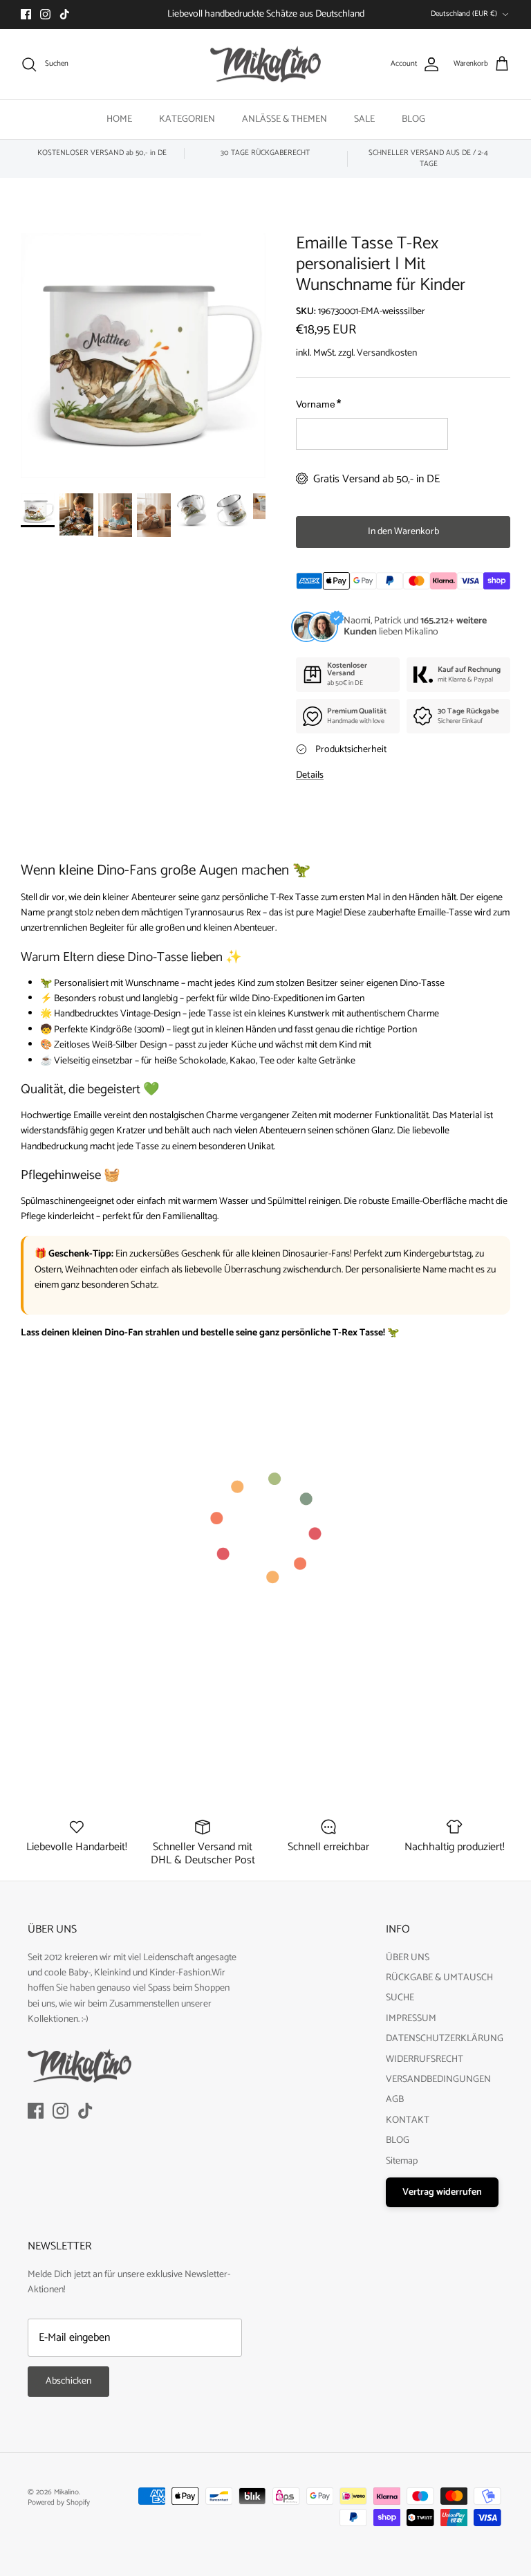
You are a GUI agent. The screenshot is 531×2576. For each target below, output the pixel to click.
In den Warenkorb (403, 532)
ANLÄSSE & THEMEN (285, 119)
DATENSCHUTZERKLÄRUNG (445, 2039)
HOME (119, 119)
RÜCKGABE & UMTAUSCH (439, 1978)
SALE (364, 119)
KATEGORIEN (187, 119)
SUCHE (400, 1998)
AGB (395, 2100)
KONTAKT (408, 2120)
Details (310, 775)
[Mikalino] (265, 64)
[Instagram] (45, 14)
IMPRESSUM (411, 2019)
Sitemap (402, 2161)
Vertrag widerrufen (442, 2192)
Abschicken (68, 2381)
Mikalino (66, 2492)
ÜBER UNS (408, 1958)
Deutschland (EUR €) (464, 14)
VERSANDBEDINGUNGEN (438, 2080)
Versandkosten (387, 353)
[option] (143, 356)
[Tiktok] (65, 14)
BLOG (413, 119)
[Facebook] (26, 14)
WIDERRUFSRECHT (425, 2059)
